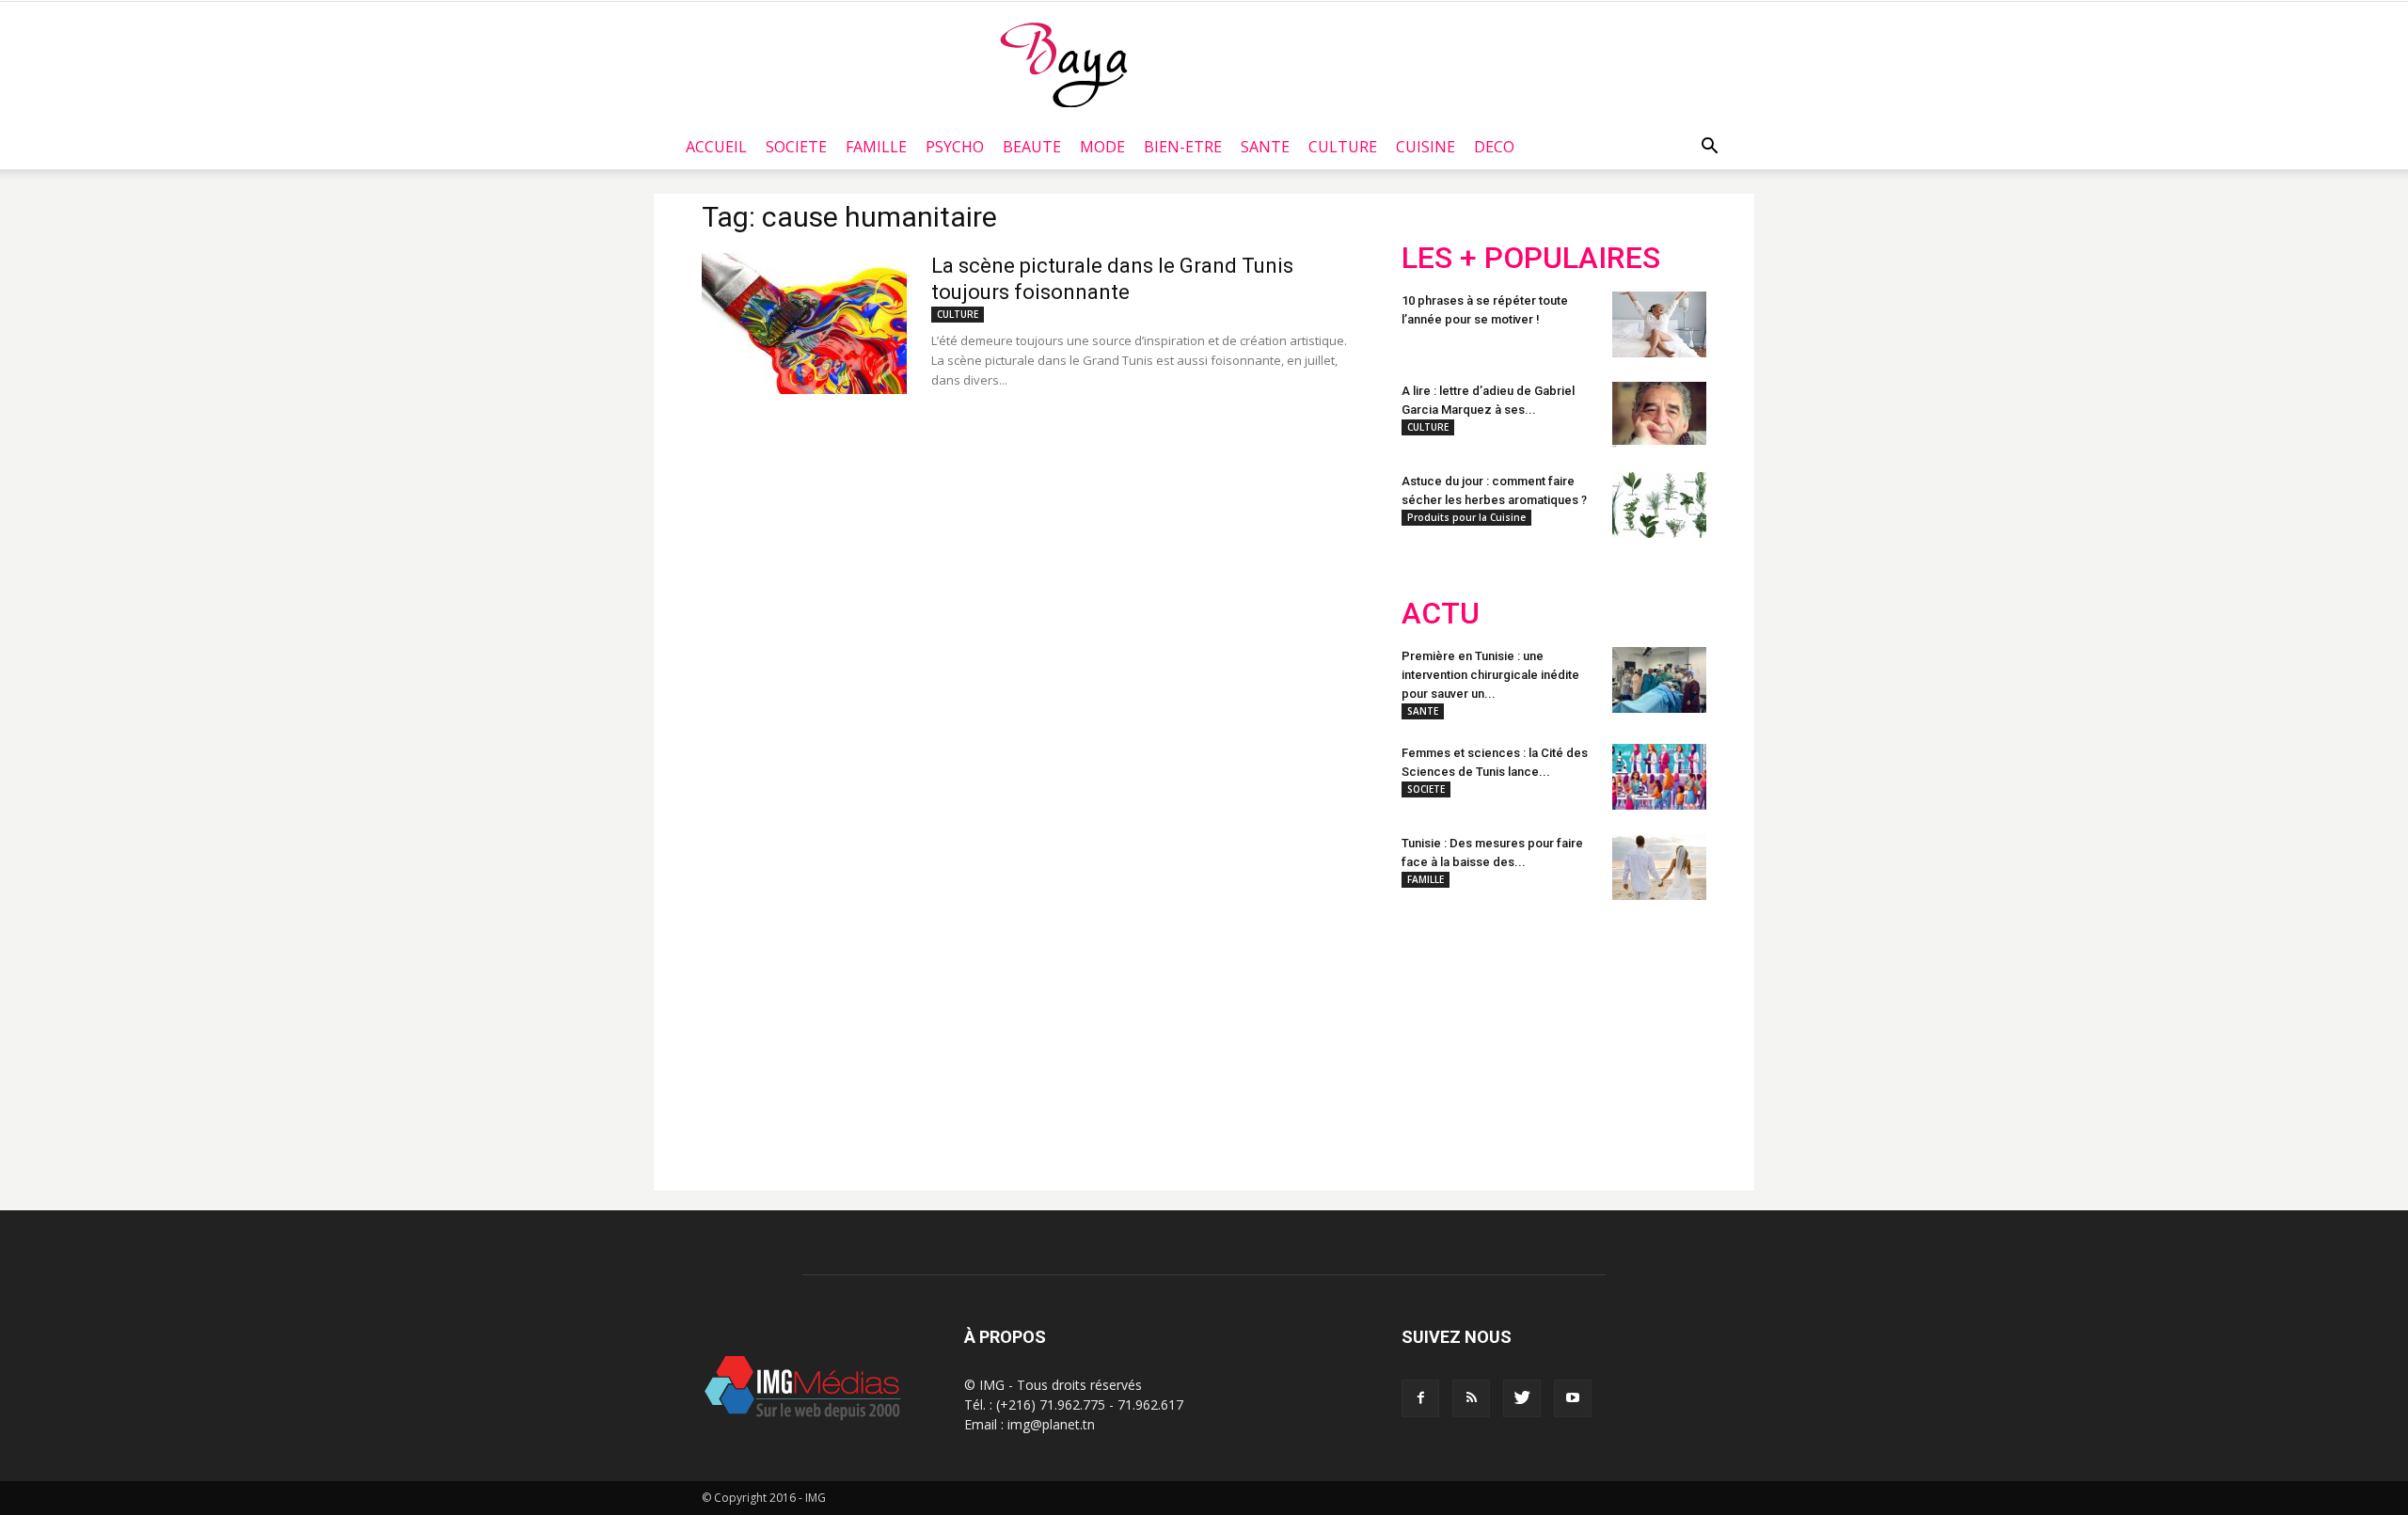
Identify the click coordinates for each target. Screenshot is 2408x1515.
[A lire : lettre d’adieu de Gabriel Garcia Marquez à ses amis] (1659, 415)
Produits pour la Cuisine (1466, 517)
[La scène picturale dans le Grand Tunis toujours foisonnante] (804, 324)
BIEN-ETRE (1183, 147)
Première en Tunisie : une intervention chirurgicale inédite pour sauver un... (1490, 675)
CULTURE (1343, 147)
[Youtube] (1573, 1398)
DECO (1494, 147)
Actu (1441, 614)
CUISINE (1426, 147)
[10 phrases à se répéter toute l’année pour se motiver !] (1659, 324)
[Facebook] (1420, 1398)
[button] (1709, 147)
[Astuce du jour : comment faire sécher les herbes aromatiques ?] (1659, 505)
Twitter (1507, 1037)
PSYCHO (955, 147)
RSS (1578, 1037)
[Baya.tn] (1063, 64)
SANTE (1265, 147)
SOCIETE (796, 147)
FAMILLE (876, 147)
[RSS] (1471, 1398)
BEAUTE (1032, 147)
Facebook (1437, 1037)
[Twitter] (1522, 1398)
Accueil (716, 147)
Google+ (1650, 1037)
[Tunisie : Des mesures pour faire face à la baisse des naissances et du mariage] (1659, 867)
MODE (1102, 147)
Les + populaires (1531, 258)
